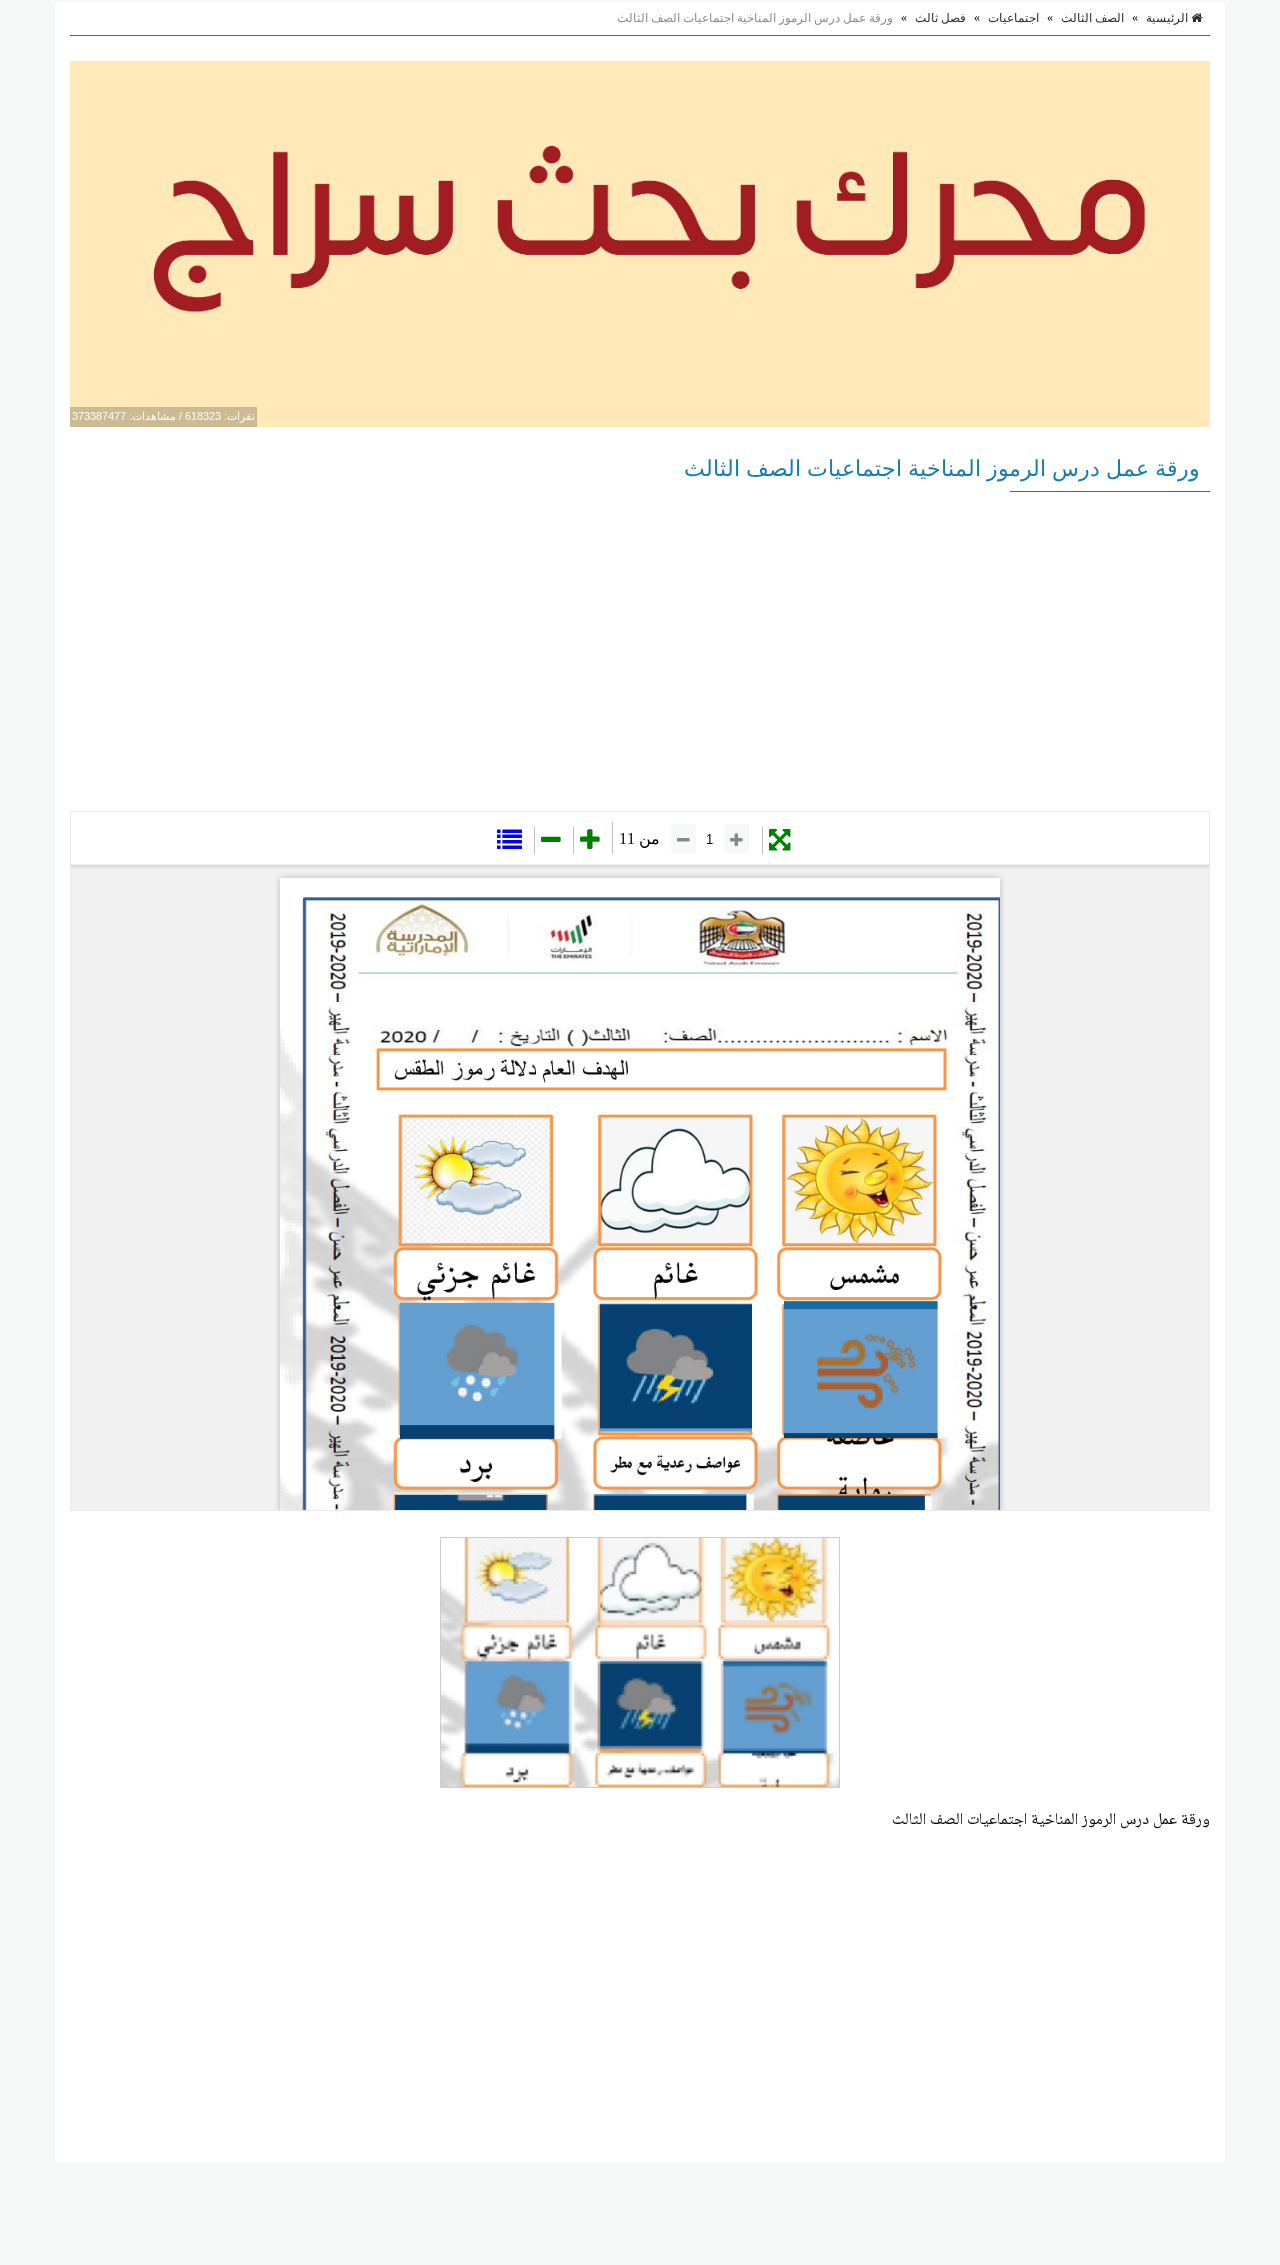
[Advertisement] (640, 651)
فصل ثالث (940, 18)
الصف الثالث (1092, 18)
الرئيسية (1168, 18)
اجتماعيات (1013, 18)
